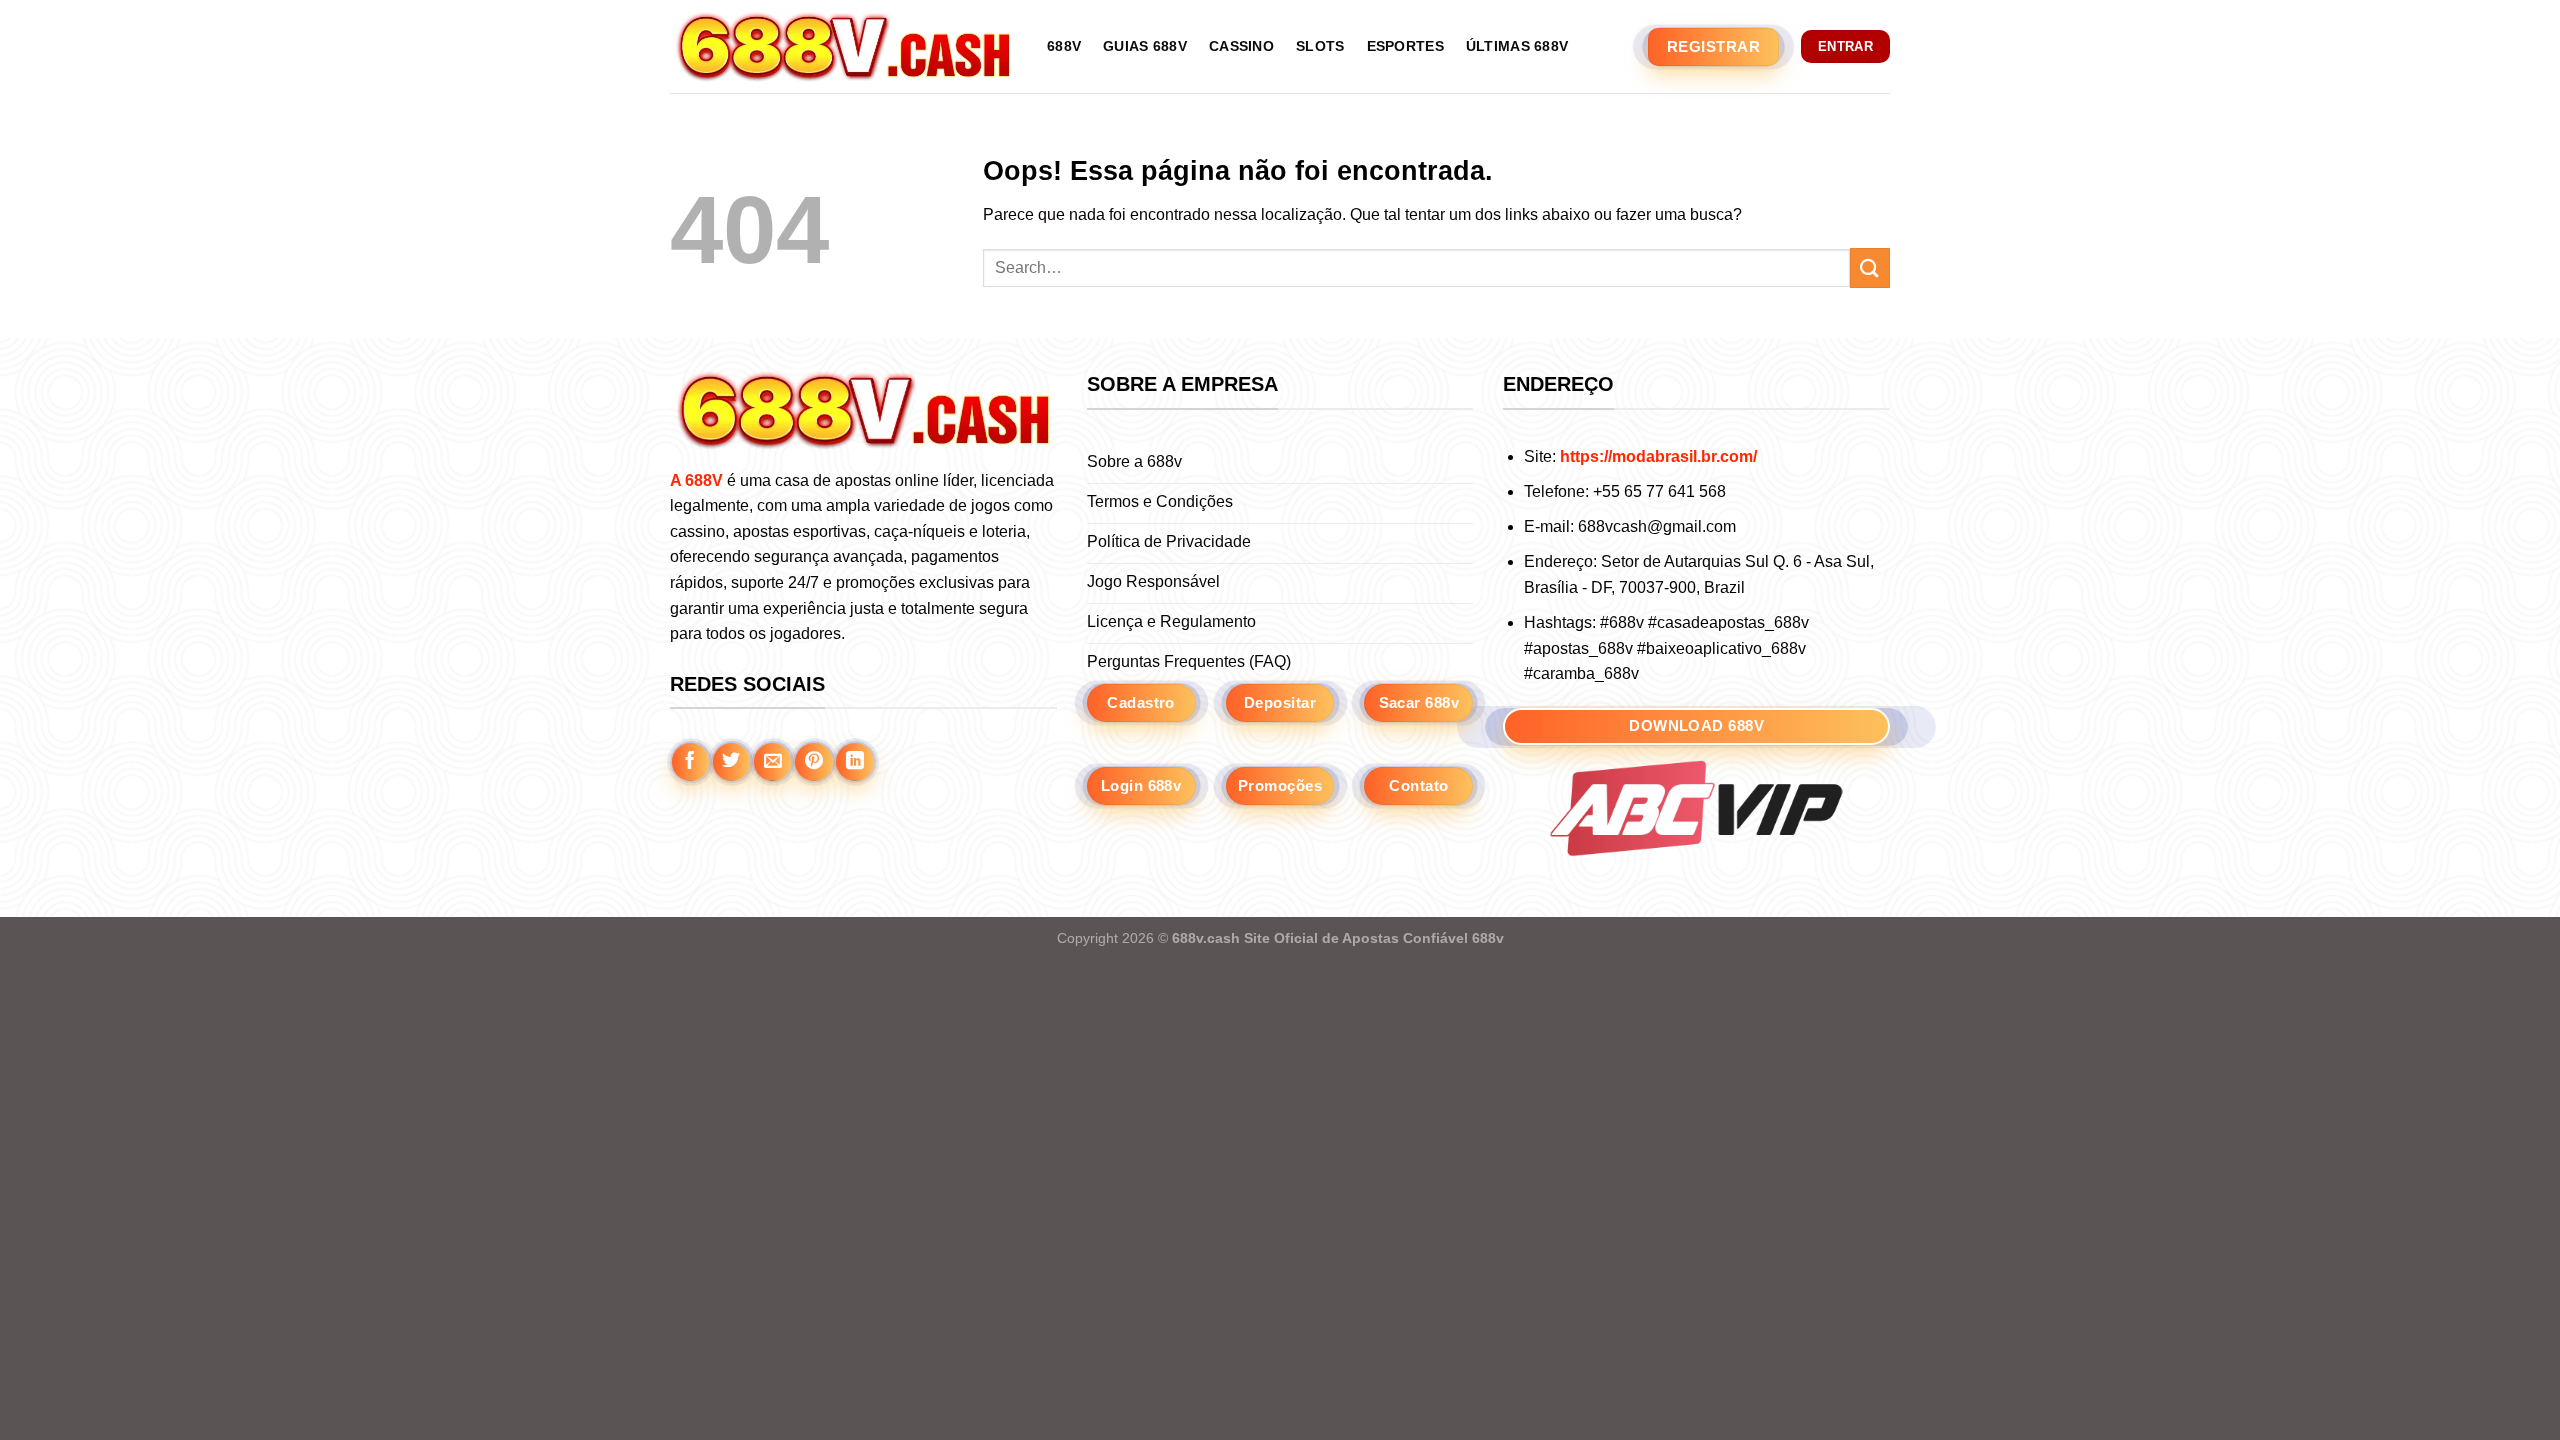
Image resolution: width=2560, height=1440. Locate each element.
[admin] (843, 46)
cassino (1241, 46)
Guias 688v (1145, 46)
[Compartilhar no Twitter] (732, 762)
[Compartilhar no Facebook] (691, 762)
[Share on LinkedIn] (855, 762)
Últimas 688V (1517, 46)
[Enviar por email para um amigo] (773, 762)
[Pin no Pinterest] (814, 762)
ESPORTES (1405, 46)
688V (1064, 46)
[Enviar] (1870, 267)
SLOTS (1320, 46)
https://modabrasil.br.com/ (1658, 456)
